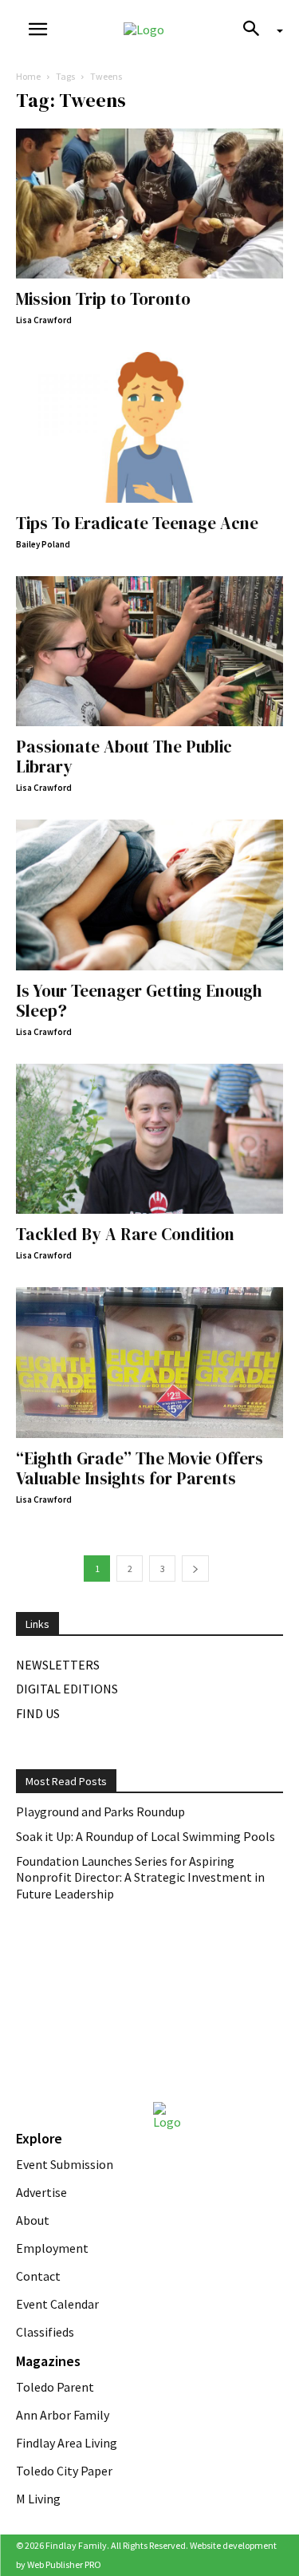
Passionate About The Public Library (124, 757)
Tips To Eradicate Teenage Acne (137, 523)
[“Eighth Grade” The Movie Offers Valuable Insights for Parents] (149, 1362)
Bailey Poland (43, 544)
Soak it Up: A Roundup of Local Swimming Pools (146, 1836)
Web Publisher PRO (64, 2564)
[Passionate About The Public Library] (149, 651)
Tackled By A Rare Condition (125, 1234)
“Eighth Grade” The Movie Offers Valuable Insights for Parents (140, 1468)
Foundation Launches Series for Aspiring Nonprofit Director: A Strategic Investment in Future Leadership (140, 1878)
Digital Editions (67, 1689)
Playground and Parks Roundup (100, 1811)
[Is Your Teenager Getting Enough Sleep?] (149, 895)
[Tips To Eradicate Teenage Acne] (149, 427)
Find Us (38, 1713)
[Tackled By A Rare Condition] (149, 1139)
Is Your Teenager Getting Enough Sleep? (139, 1001)
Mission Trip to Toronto (103, 299)
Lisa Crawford (44, 320)
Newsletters (58, 1665)
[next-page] (195, 1569)
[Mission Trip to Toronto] (149, 203)
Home (28, 76)
